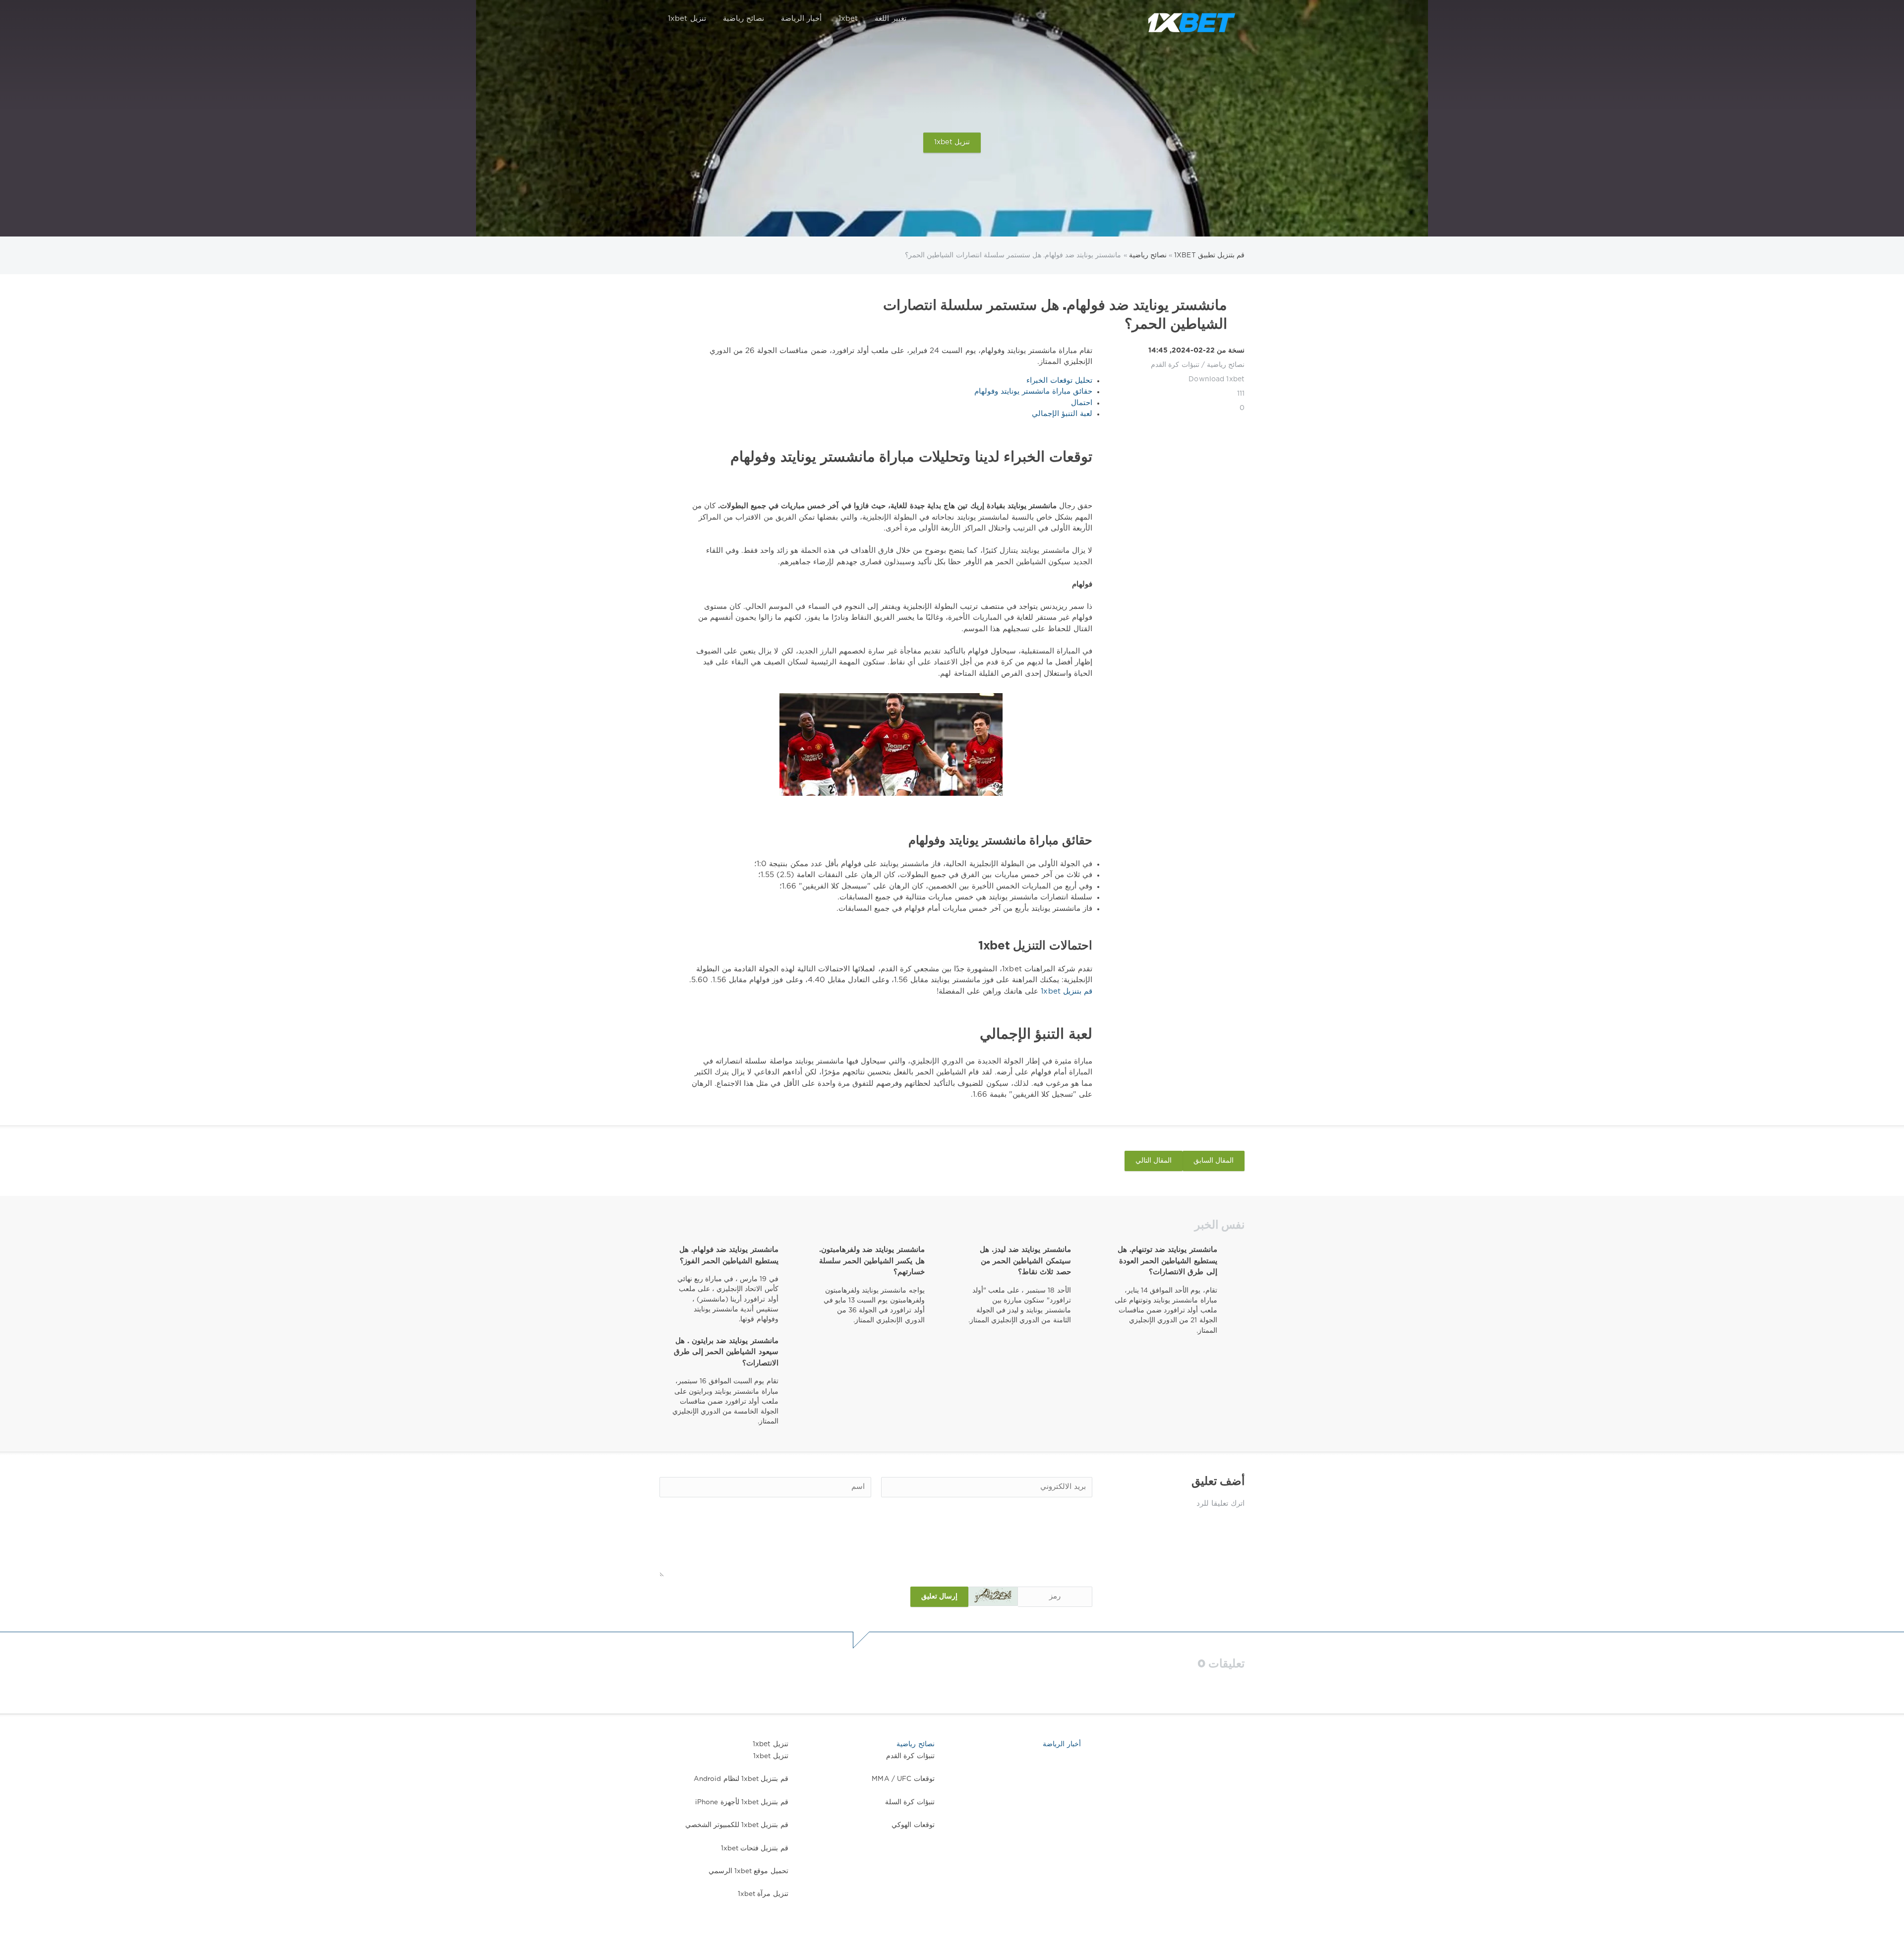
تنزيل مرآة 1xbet (763, 1894)
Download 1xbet (1217, 379)
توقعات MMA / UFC (903, 1779)
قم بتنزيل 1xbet (1065, 991)
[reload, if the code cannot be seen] (993, 1596)
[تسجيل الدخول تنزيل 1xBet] (1133, 19)
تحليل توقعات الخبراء (1059, 381)
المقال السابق (1214, 1161)
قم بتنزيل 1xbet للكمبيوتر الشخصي (737, 1825)
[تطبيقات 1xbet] (1191, 19)
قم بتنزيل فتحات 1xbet (755, 1848)
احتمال (1082, 403)
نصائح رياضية (744, 19)
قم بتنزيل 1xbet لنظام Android (741, 1779)
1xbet (848, 19)
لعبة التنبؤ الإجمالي (1062, 414)
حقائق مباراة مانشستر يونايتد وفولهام (1033, 391)
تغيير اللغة (890, 19)
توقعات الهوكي (913, 1825)
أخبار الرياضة (801, 19)
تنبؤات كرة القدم (1175, 365)
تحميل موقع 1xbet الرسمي (748, 1871)
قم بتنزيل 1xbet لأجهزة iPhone (742, 1802)
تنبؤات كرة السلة (910, 1802)
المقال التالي (1154, 1161)
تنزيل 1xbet (687, 19)
